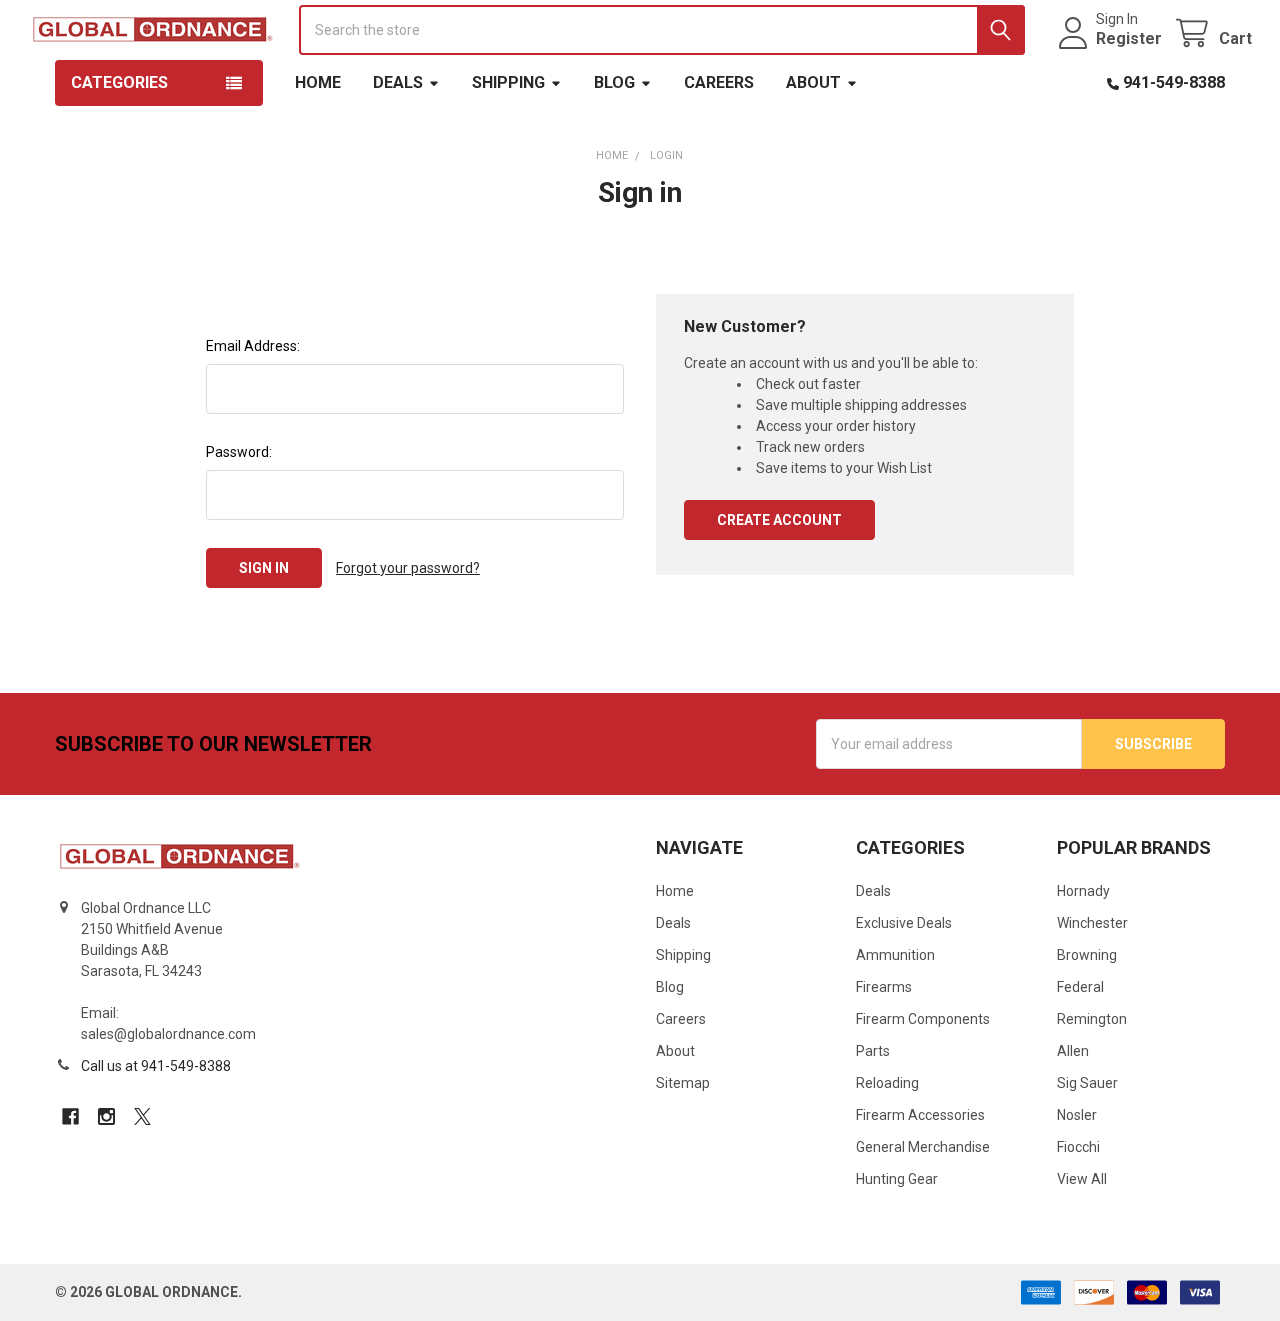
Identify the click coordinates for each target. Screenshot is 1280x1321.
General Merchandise (923, 1147)
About (813, 82)
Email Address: (253, 346)
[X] (142, 1116)
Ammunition (895, 955)
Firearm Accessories (920, 1115)
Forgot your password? (408, 568)
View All (1082, 1179)
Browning (1087, 955)
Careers (719, 82)
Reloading (887, 1083)
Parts (873, 1051)
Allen (1073, 1051)
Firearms (884, 987)
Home (318, 82)
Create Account (779, 520)
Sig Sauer (1087, 1083)
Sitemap (683, 1083)
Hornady (1083, 891)
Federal (1080, 987)
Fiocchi (1078, 1147)
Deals (398, 82)
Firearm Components (923, 1019)
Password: (239, 452)
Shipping (508, 82)
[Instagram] (106, 1116)
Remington (1092, 1019)
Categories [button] (119, 82)
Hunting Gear (897, 1179)
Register (1129, 38)
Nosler (1077, 1115)
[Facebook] (70, 1116)
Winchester (1092, 923)
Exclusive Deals (904, 923)
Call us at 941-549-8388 (156, 1066)
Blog (614, 82)
